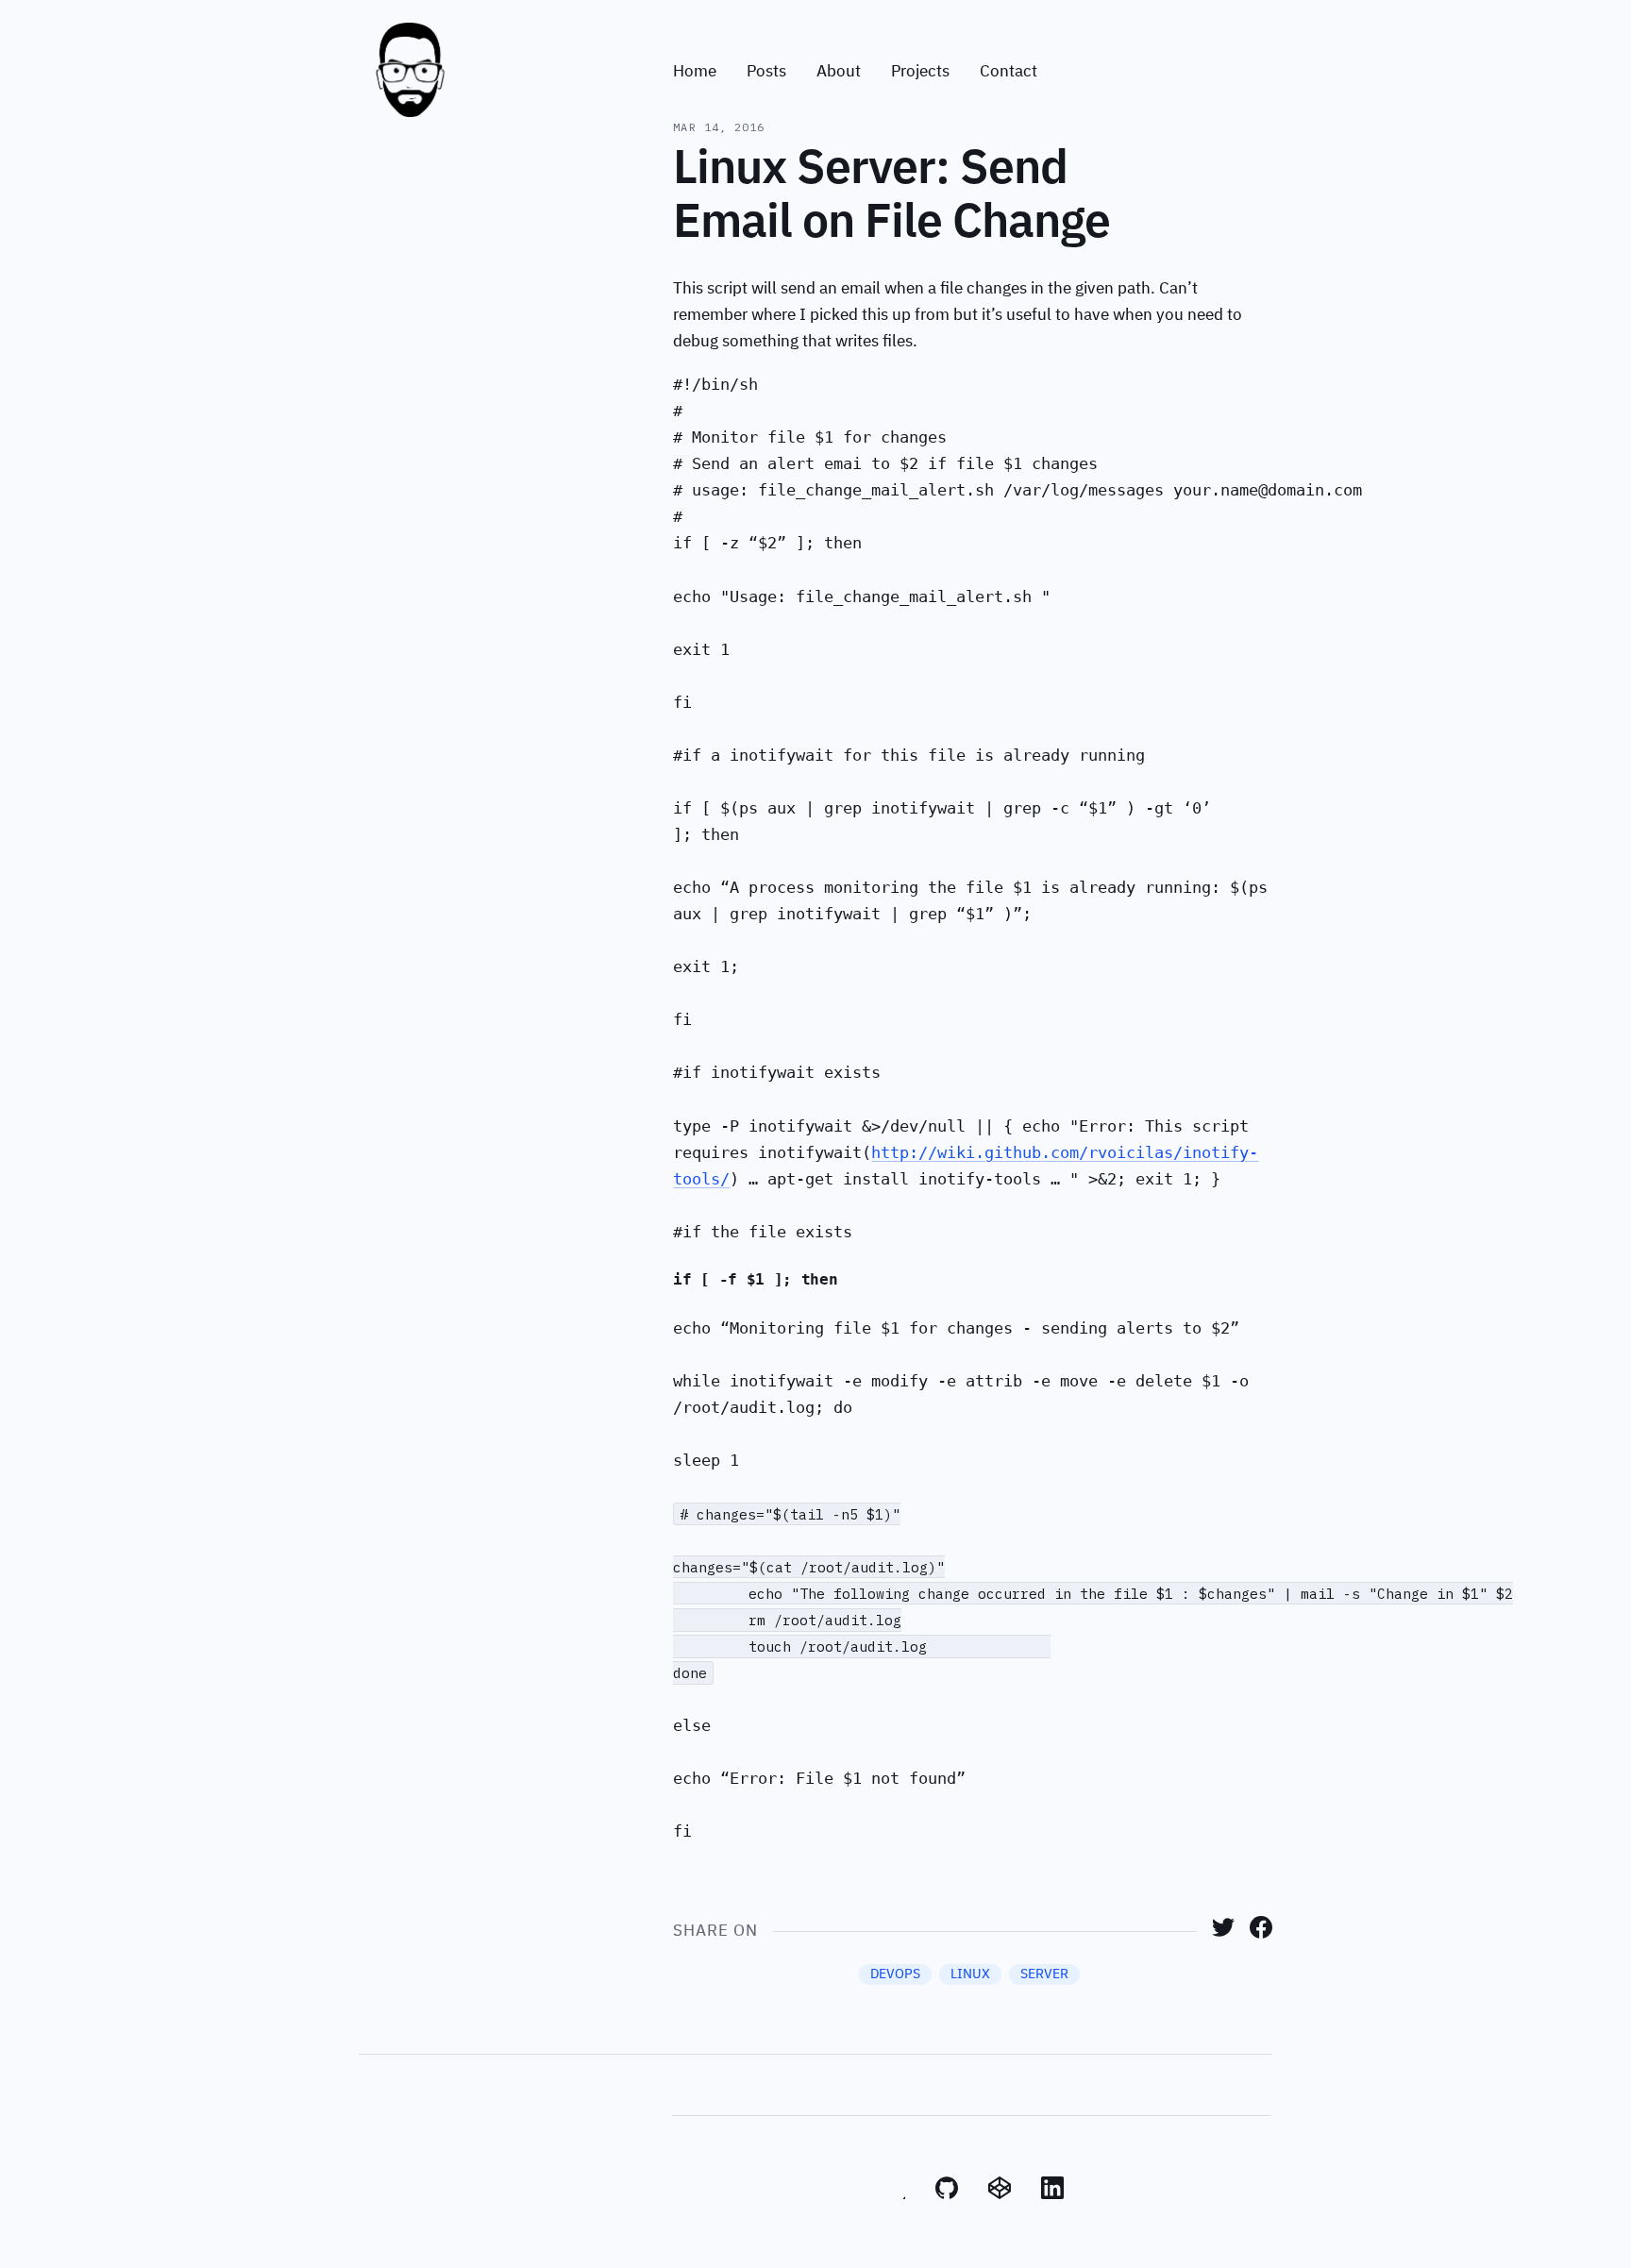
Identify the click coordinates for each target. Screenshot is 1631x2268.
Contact (1009, 72)
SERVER (1044, 1974)
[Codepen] (1000, 2195)
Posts (766, 72)
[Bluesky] (894, 2195)
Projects (920, 72)
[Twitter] (1223, 1934)
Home (695, 72)
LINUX (970, 1974)
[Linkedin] (1052, 2195)
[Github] (947, 2195)
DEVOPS (895, 1974)
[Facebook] (1261, 1934)
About (839, 72)
